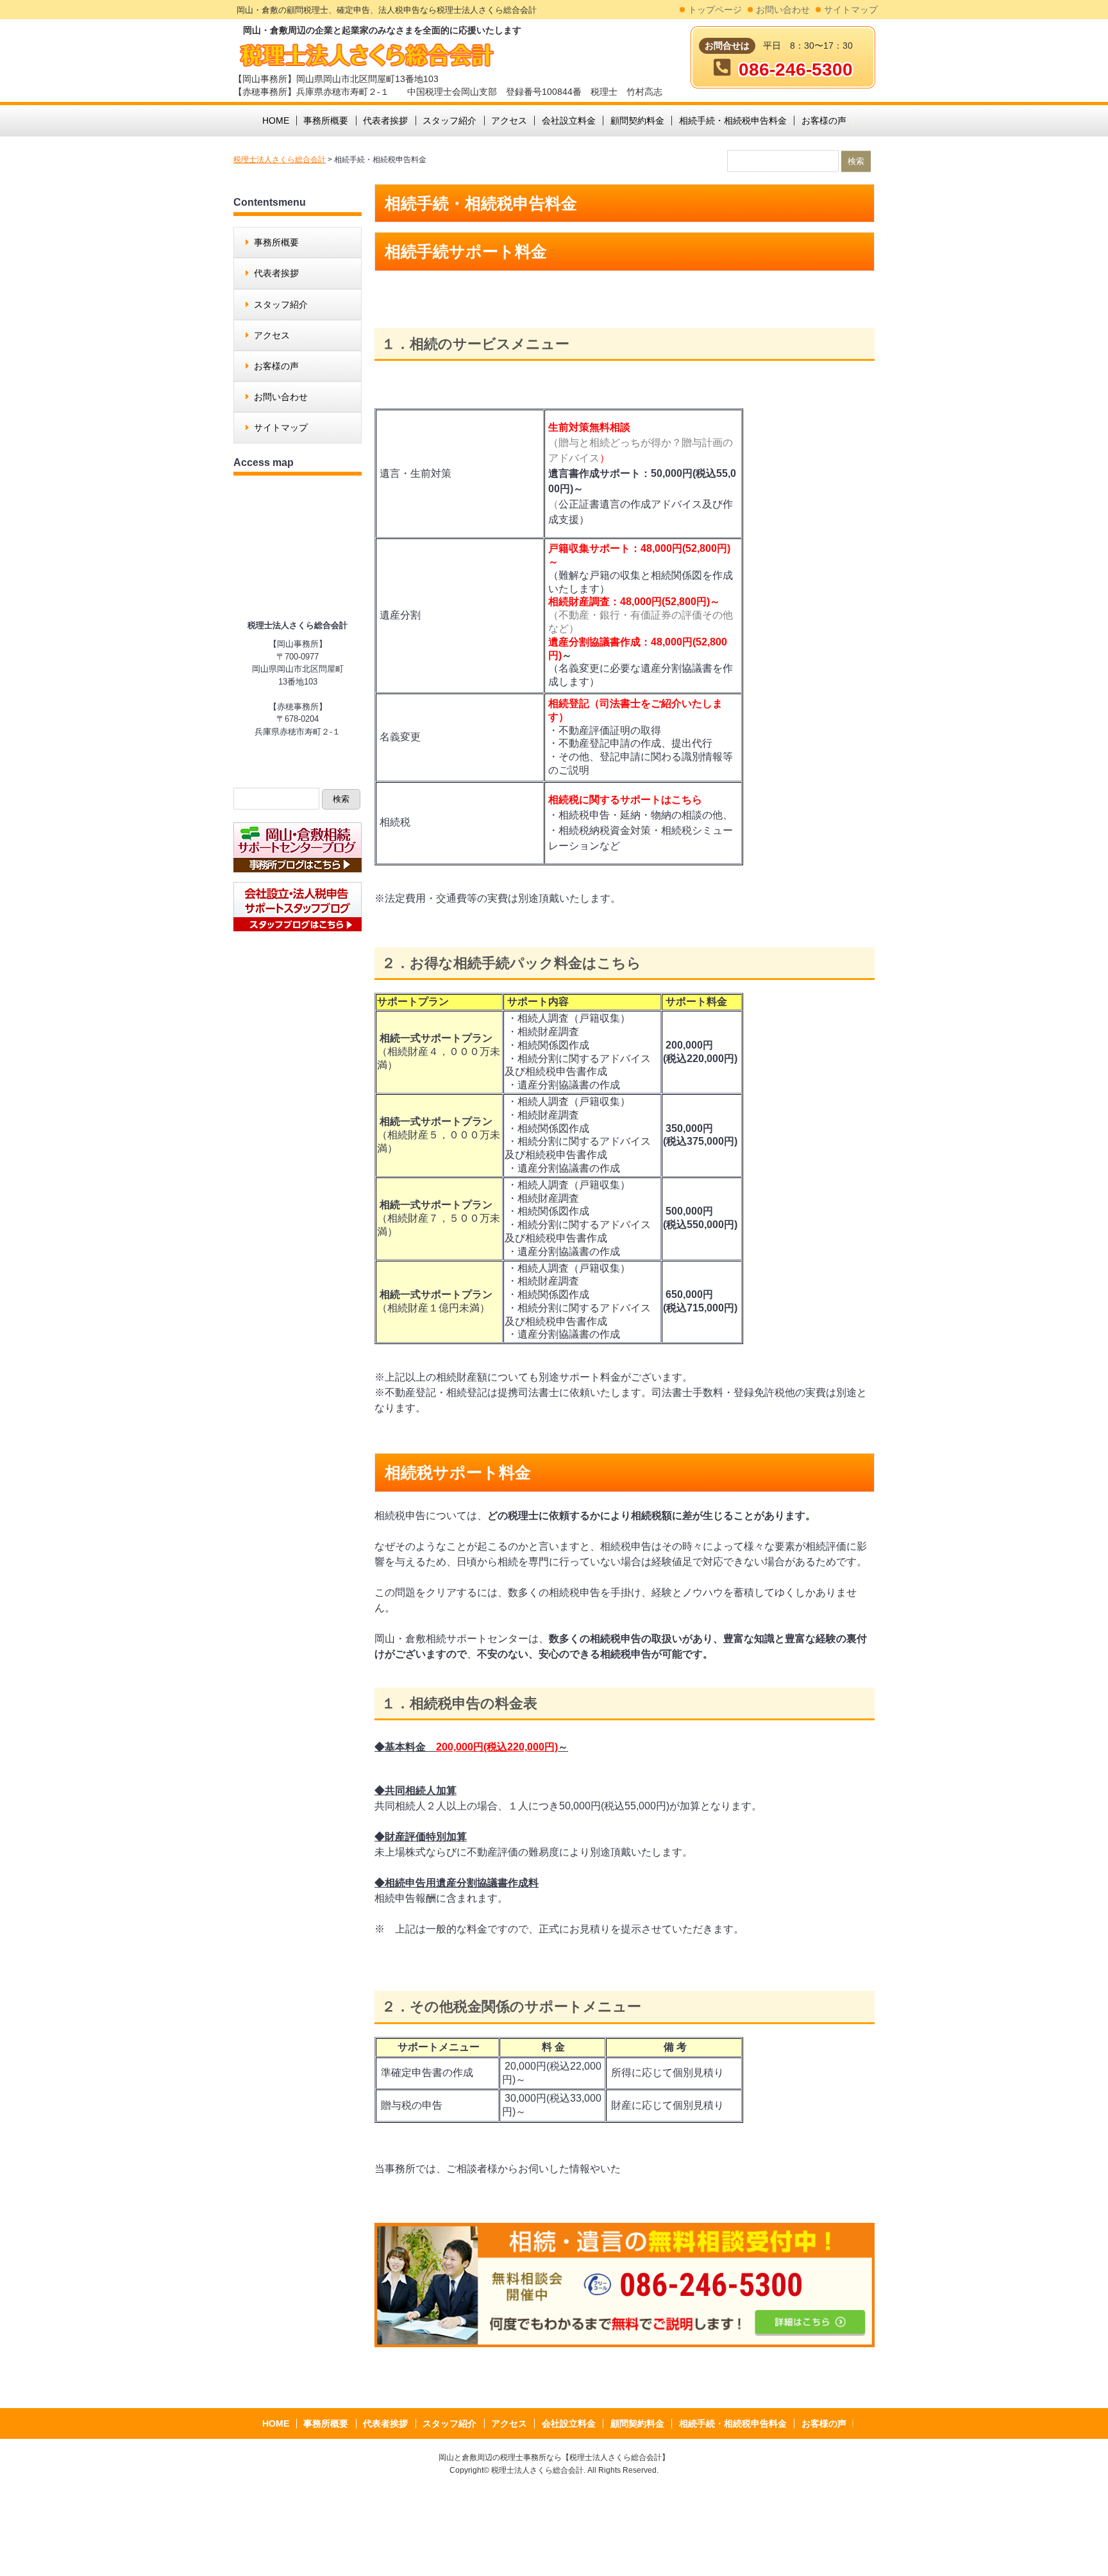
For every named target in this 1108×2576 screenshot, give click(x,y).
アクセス (272, 335)
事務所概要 (276, 242)
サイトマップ (851, 10)
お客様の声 (276, 366)
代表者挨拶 (276, 273)
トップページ (715, 10)
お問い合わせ (783, 10)
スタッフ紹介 (281, 304)
